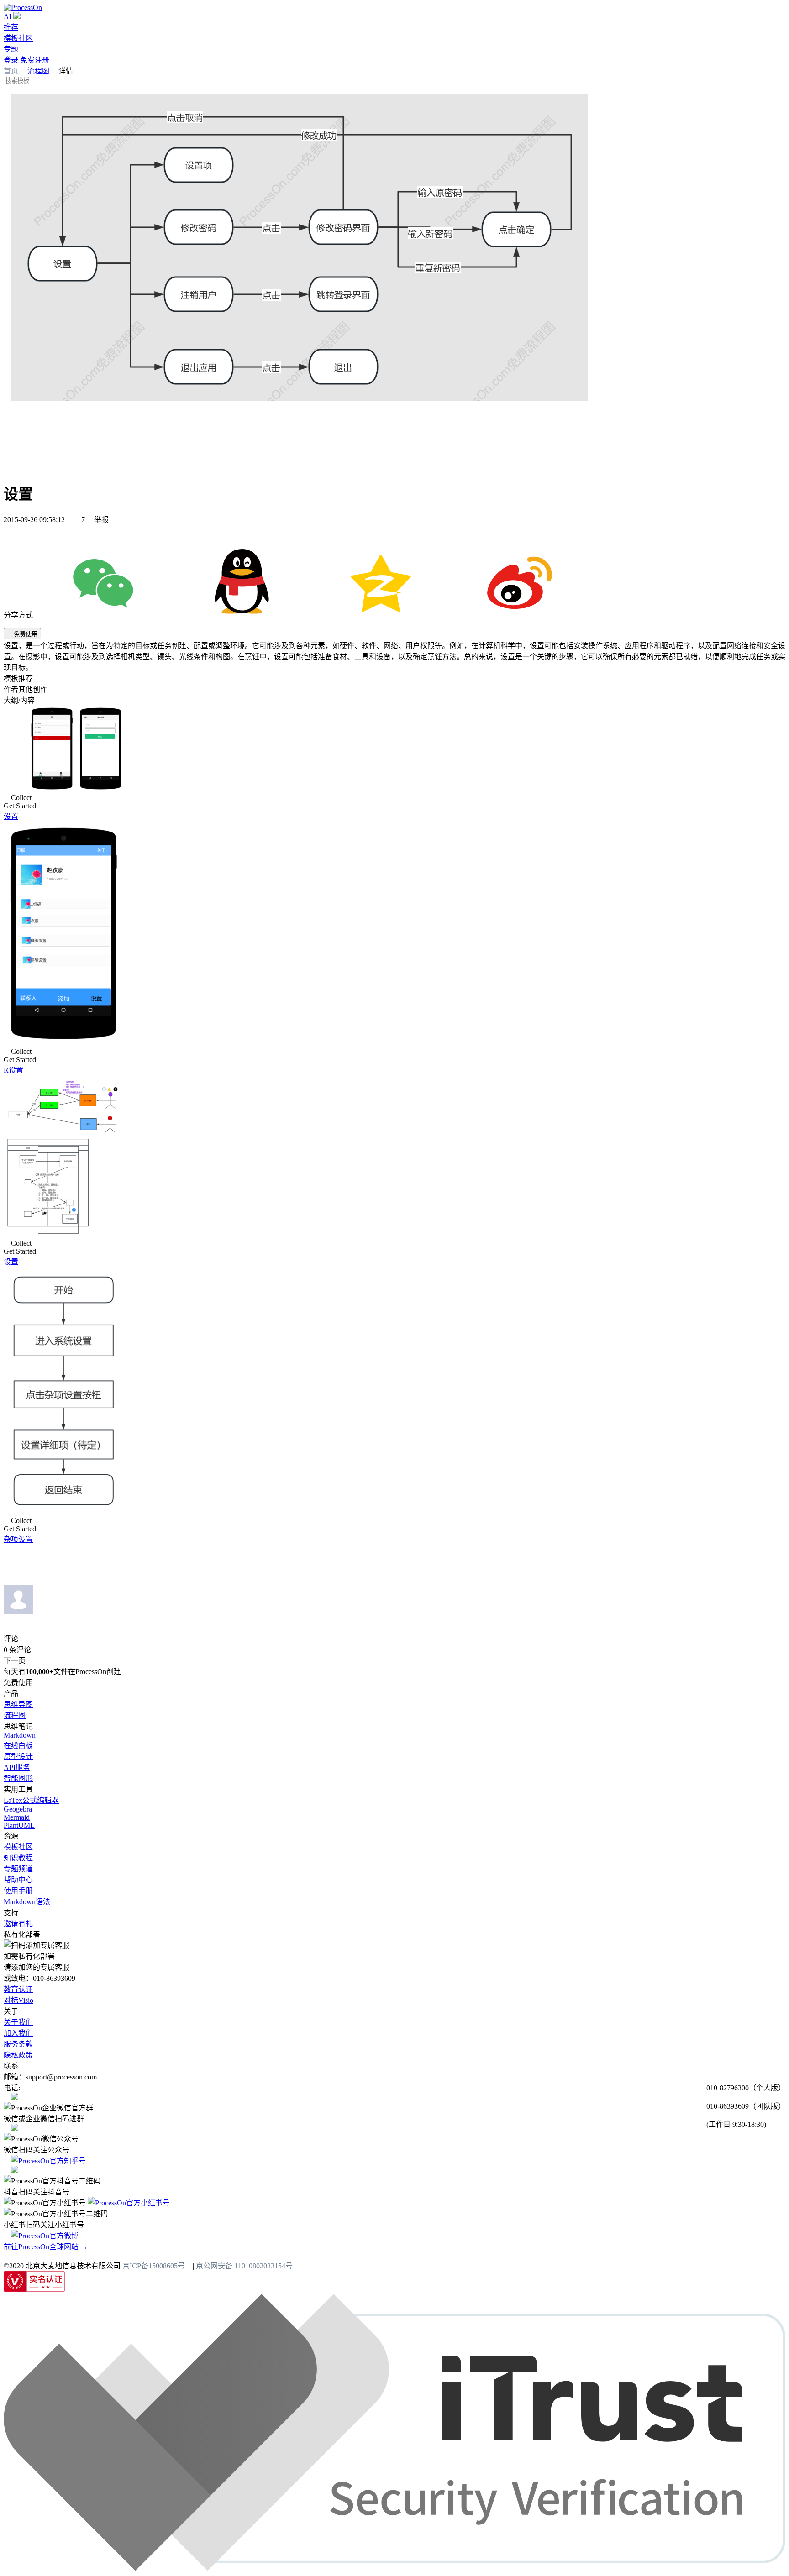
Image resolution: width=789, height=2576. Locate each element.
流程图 (38, 71)
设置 (11, 816)
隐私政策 (18, 2055)
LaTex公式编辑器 (31, 1800)
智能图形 (18, 1778)
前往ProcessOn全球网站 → (46, 2247)
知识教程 (18, 1858)
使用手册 (18, 1891)
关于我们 (18, 2022)
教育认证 (18, 1989)
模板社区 (18, 38)
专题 (11, 49)
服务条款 (18, 2044)
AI (8, 17)
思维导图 (18, 1704)
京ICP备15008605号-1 (157, 2266)
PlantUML (19, 1825)
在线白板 (18, 1746)
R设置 (13, 1070)
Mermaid (17, 1817)
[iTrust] (394, 2568)
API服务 (17, 1767)
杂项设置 (18, 1539)
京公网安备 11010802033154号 (244, 2266)
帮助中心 (18, 1880)
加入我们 (18, 2033)
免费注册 (35, 60)
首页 (12, 71)
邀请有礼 (18, 1924)
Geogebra (18, 1809)
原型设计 (18, 1757)
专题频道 (18, 1869)
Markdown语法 (27, 1902)
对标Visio (18, 2000)
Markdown (20, 1735)
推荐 (11, 27)
